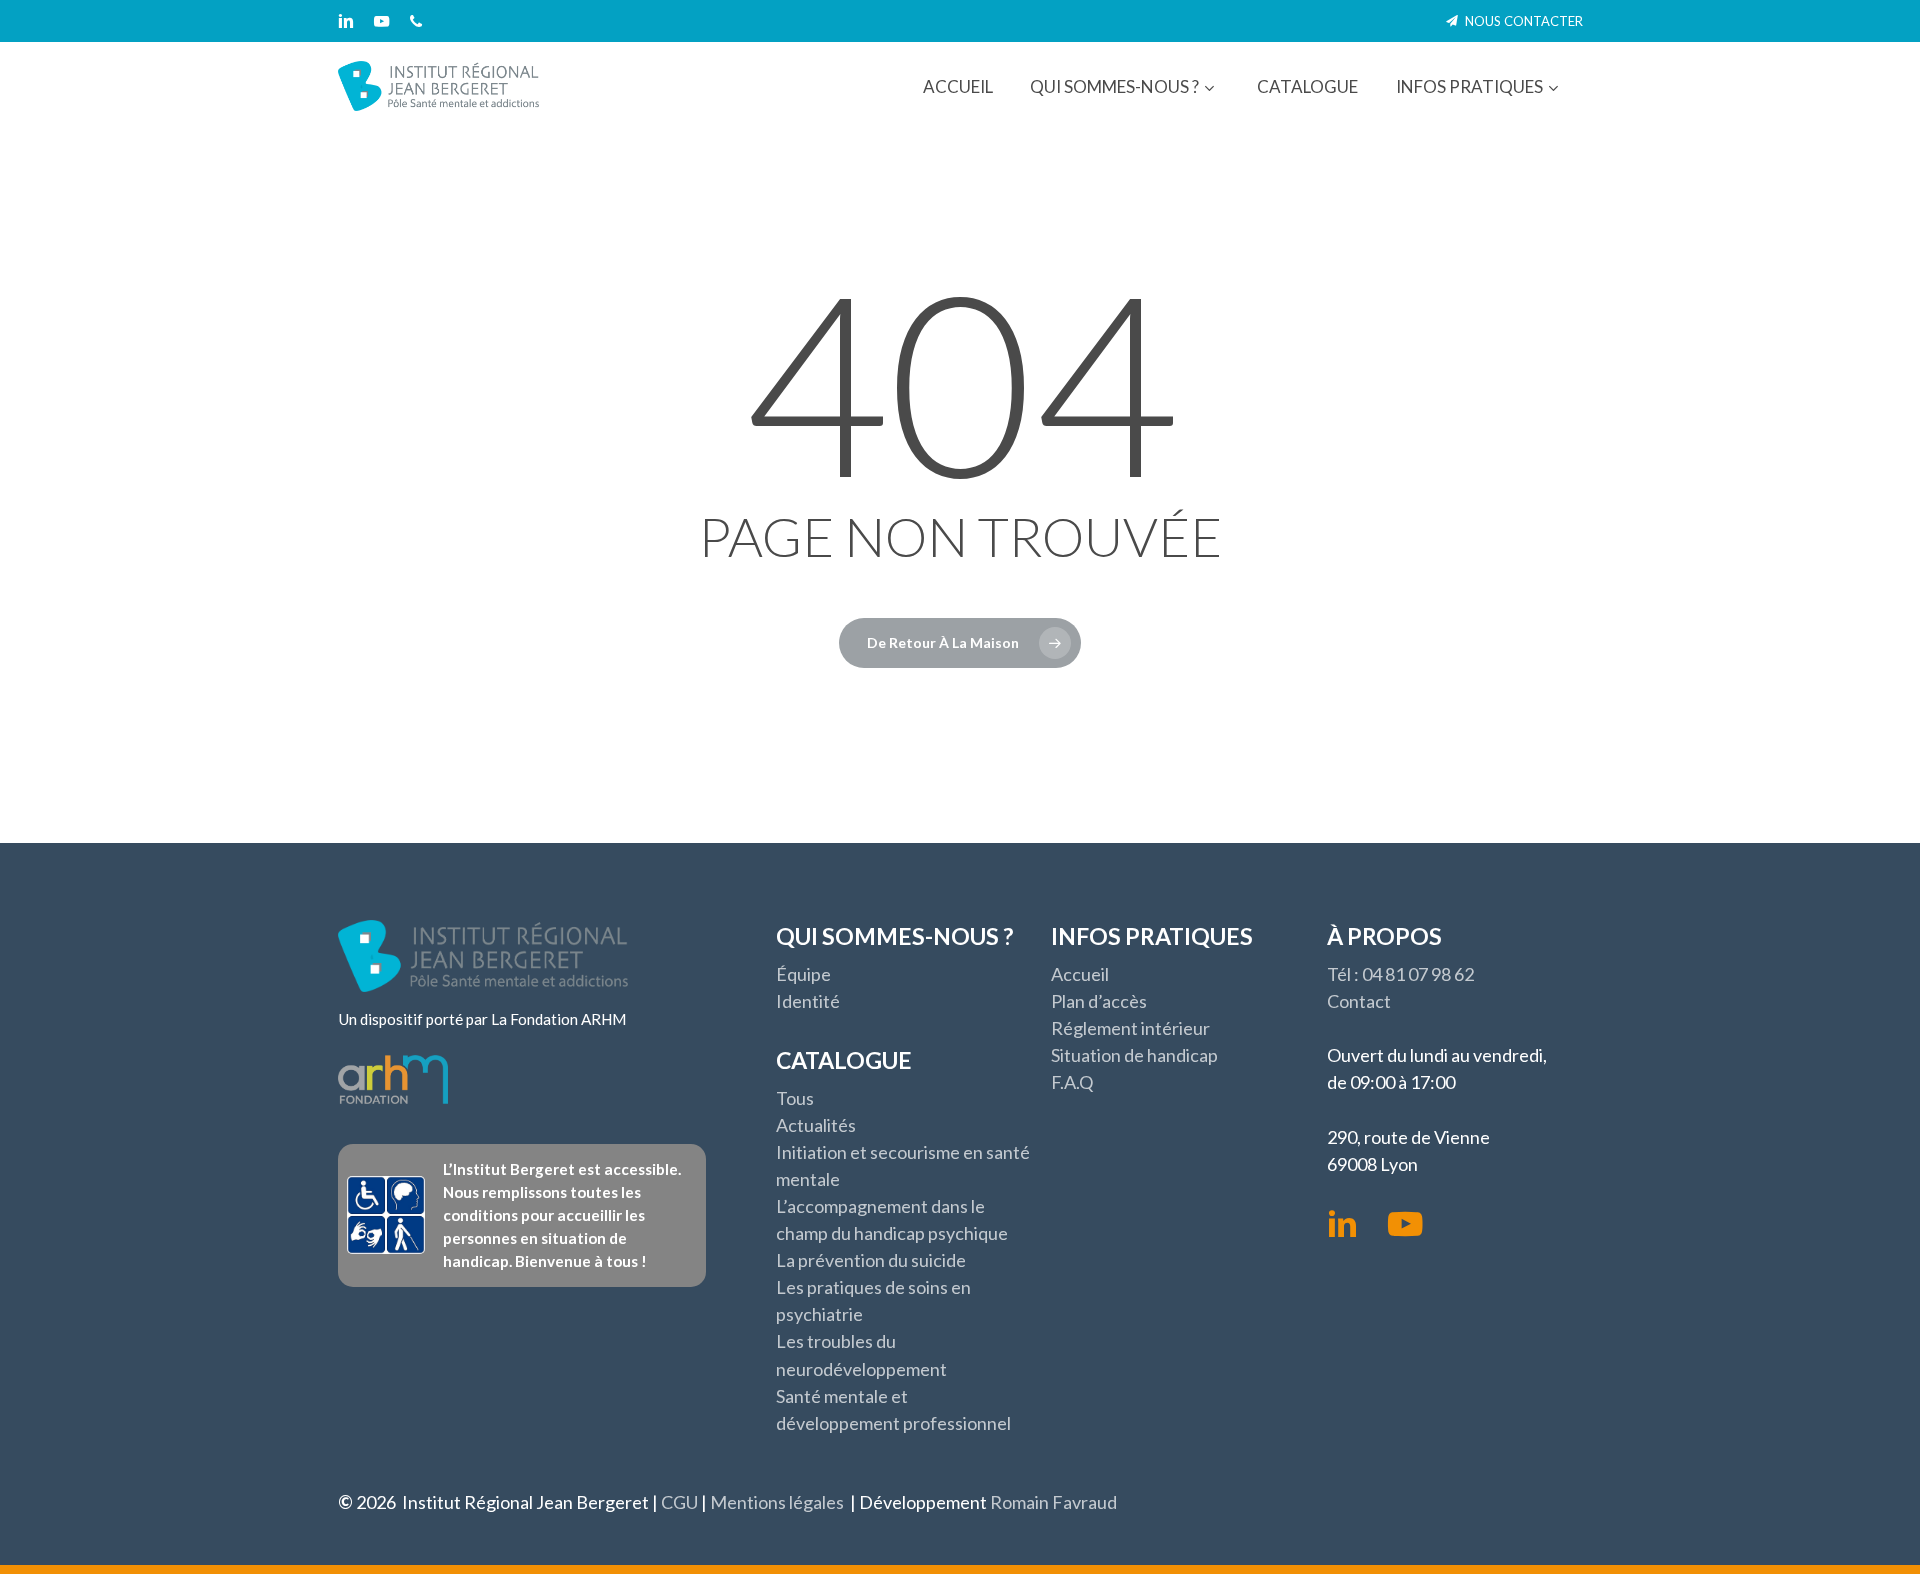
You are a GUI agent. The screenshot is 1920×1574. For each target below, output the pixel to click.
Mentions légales (777, 1502)
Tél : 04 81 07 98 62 (1400, 974)
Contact (1359, 1001)
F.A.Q (1072, 1082)
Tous (795, 1098)
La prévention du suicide (871, 1260)
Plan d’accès (1099, 1001)
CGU (679, 1502)
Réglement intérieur (1130, 1028)
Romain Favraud (1053, 1502)
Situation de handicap (1134, 1055)
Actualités (816, 1125)
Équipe (803, 974)
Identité (808, 1001)
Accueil (1080, 974)
